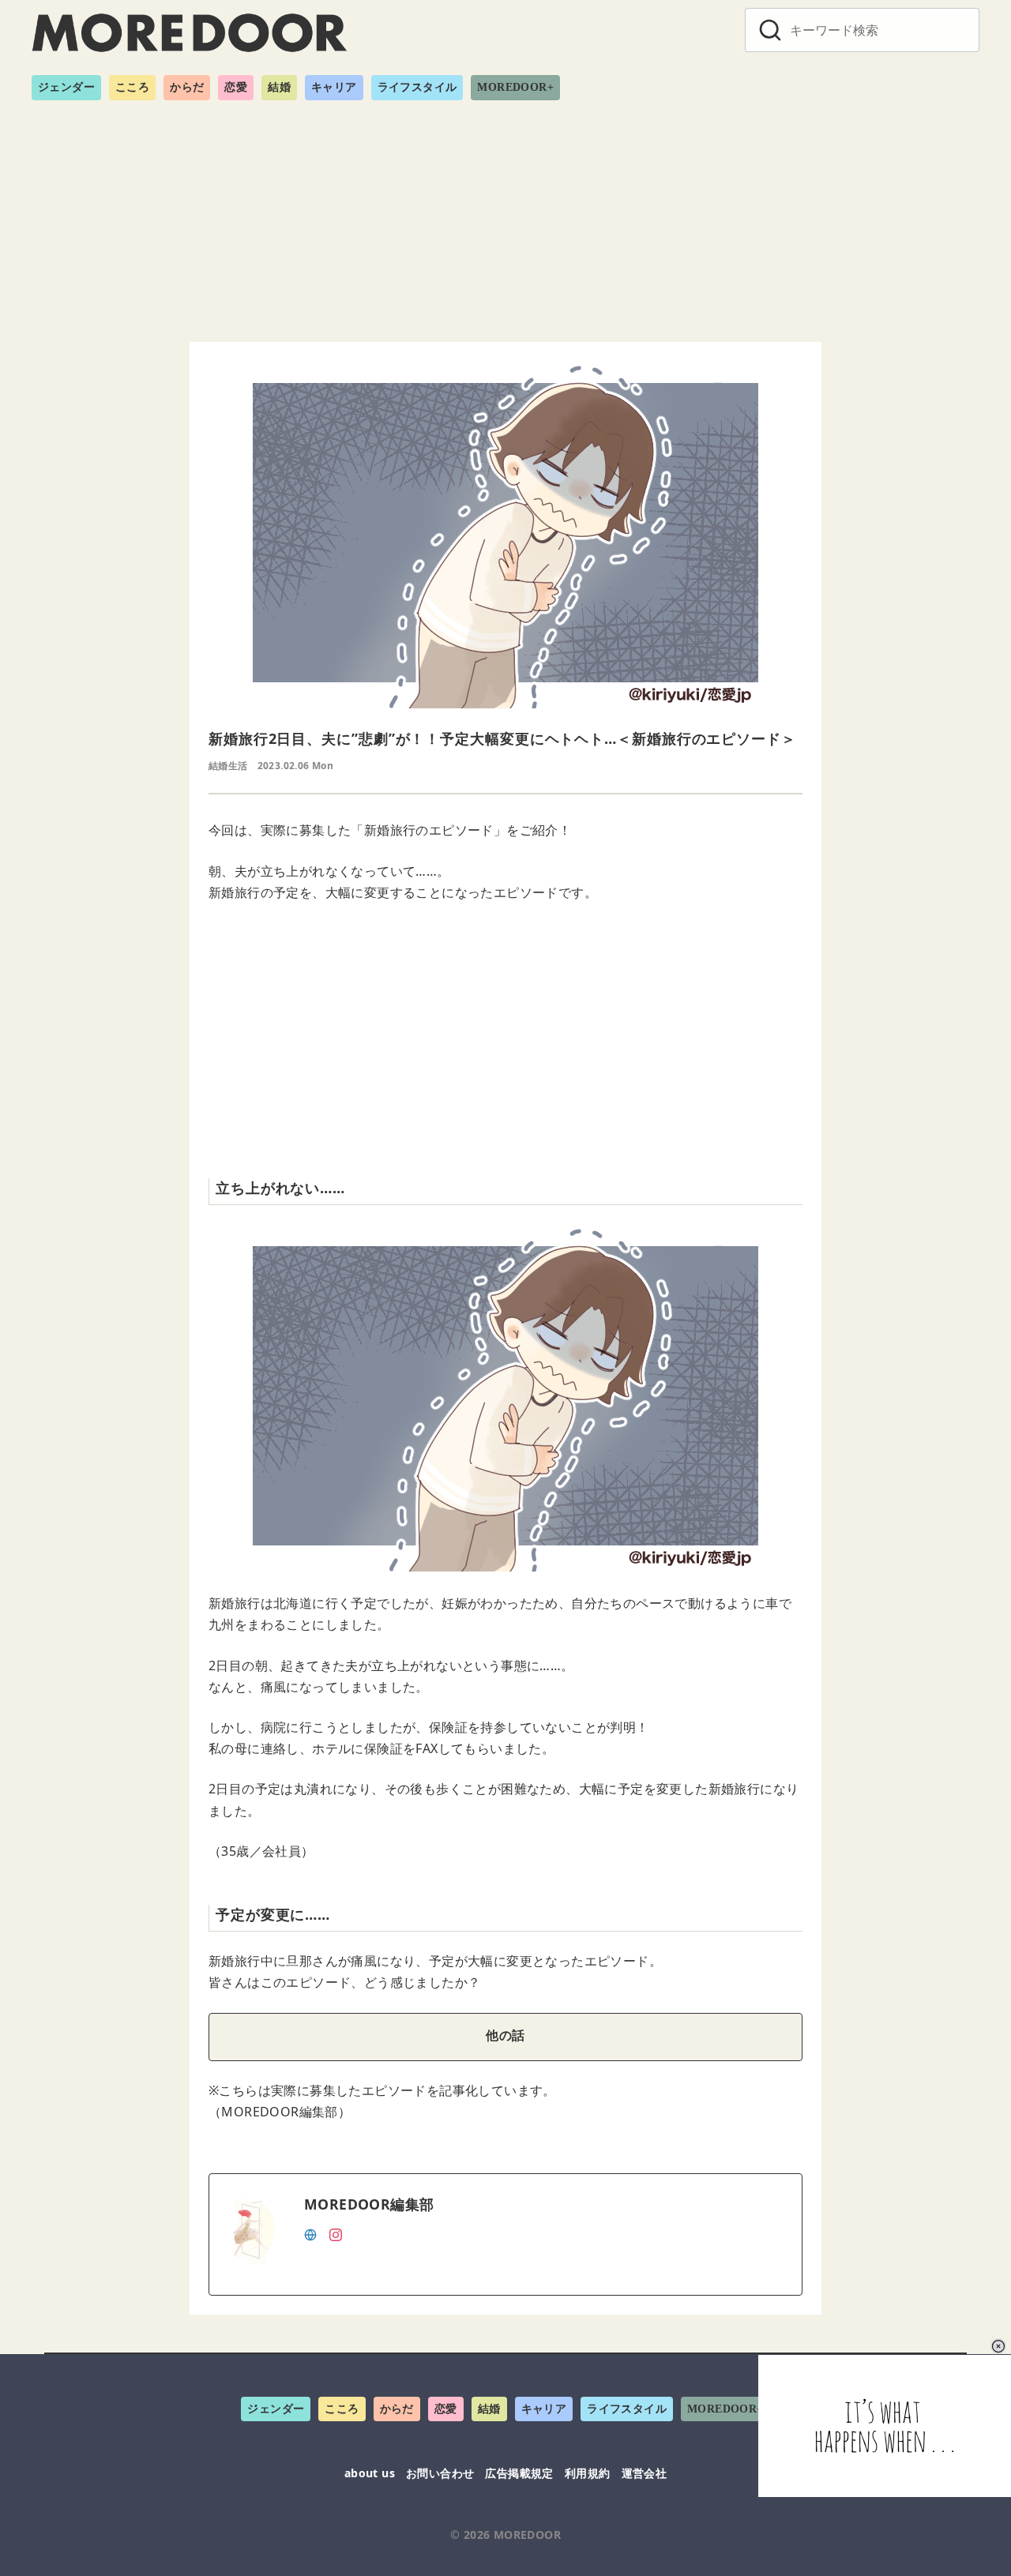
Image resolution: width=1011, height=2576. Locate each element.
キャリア (334, 87)
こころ (132, 87)
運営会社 (645, 2473)
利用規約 (588, 2473)
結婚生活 (228, 766)
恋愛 (236, 87)
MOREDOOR (527, 2535)
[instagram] (336, 2233)
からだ (187, 87)
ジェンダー (66, 87)
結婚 (279, 87)
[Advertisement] (505, 215)
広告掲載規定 (519, 2473)
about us (370, 2473)
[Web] (310, 2233)
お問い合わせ (440, 2473)
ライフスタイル (417, 87)
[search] (770, 30)
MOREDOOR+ (515, 87)
